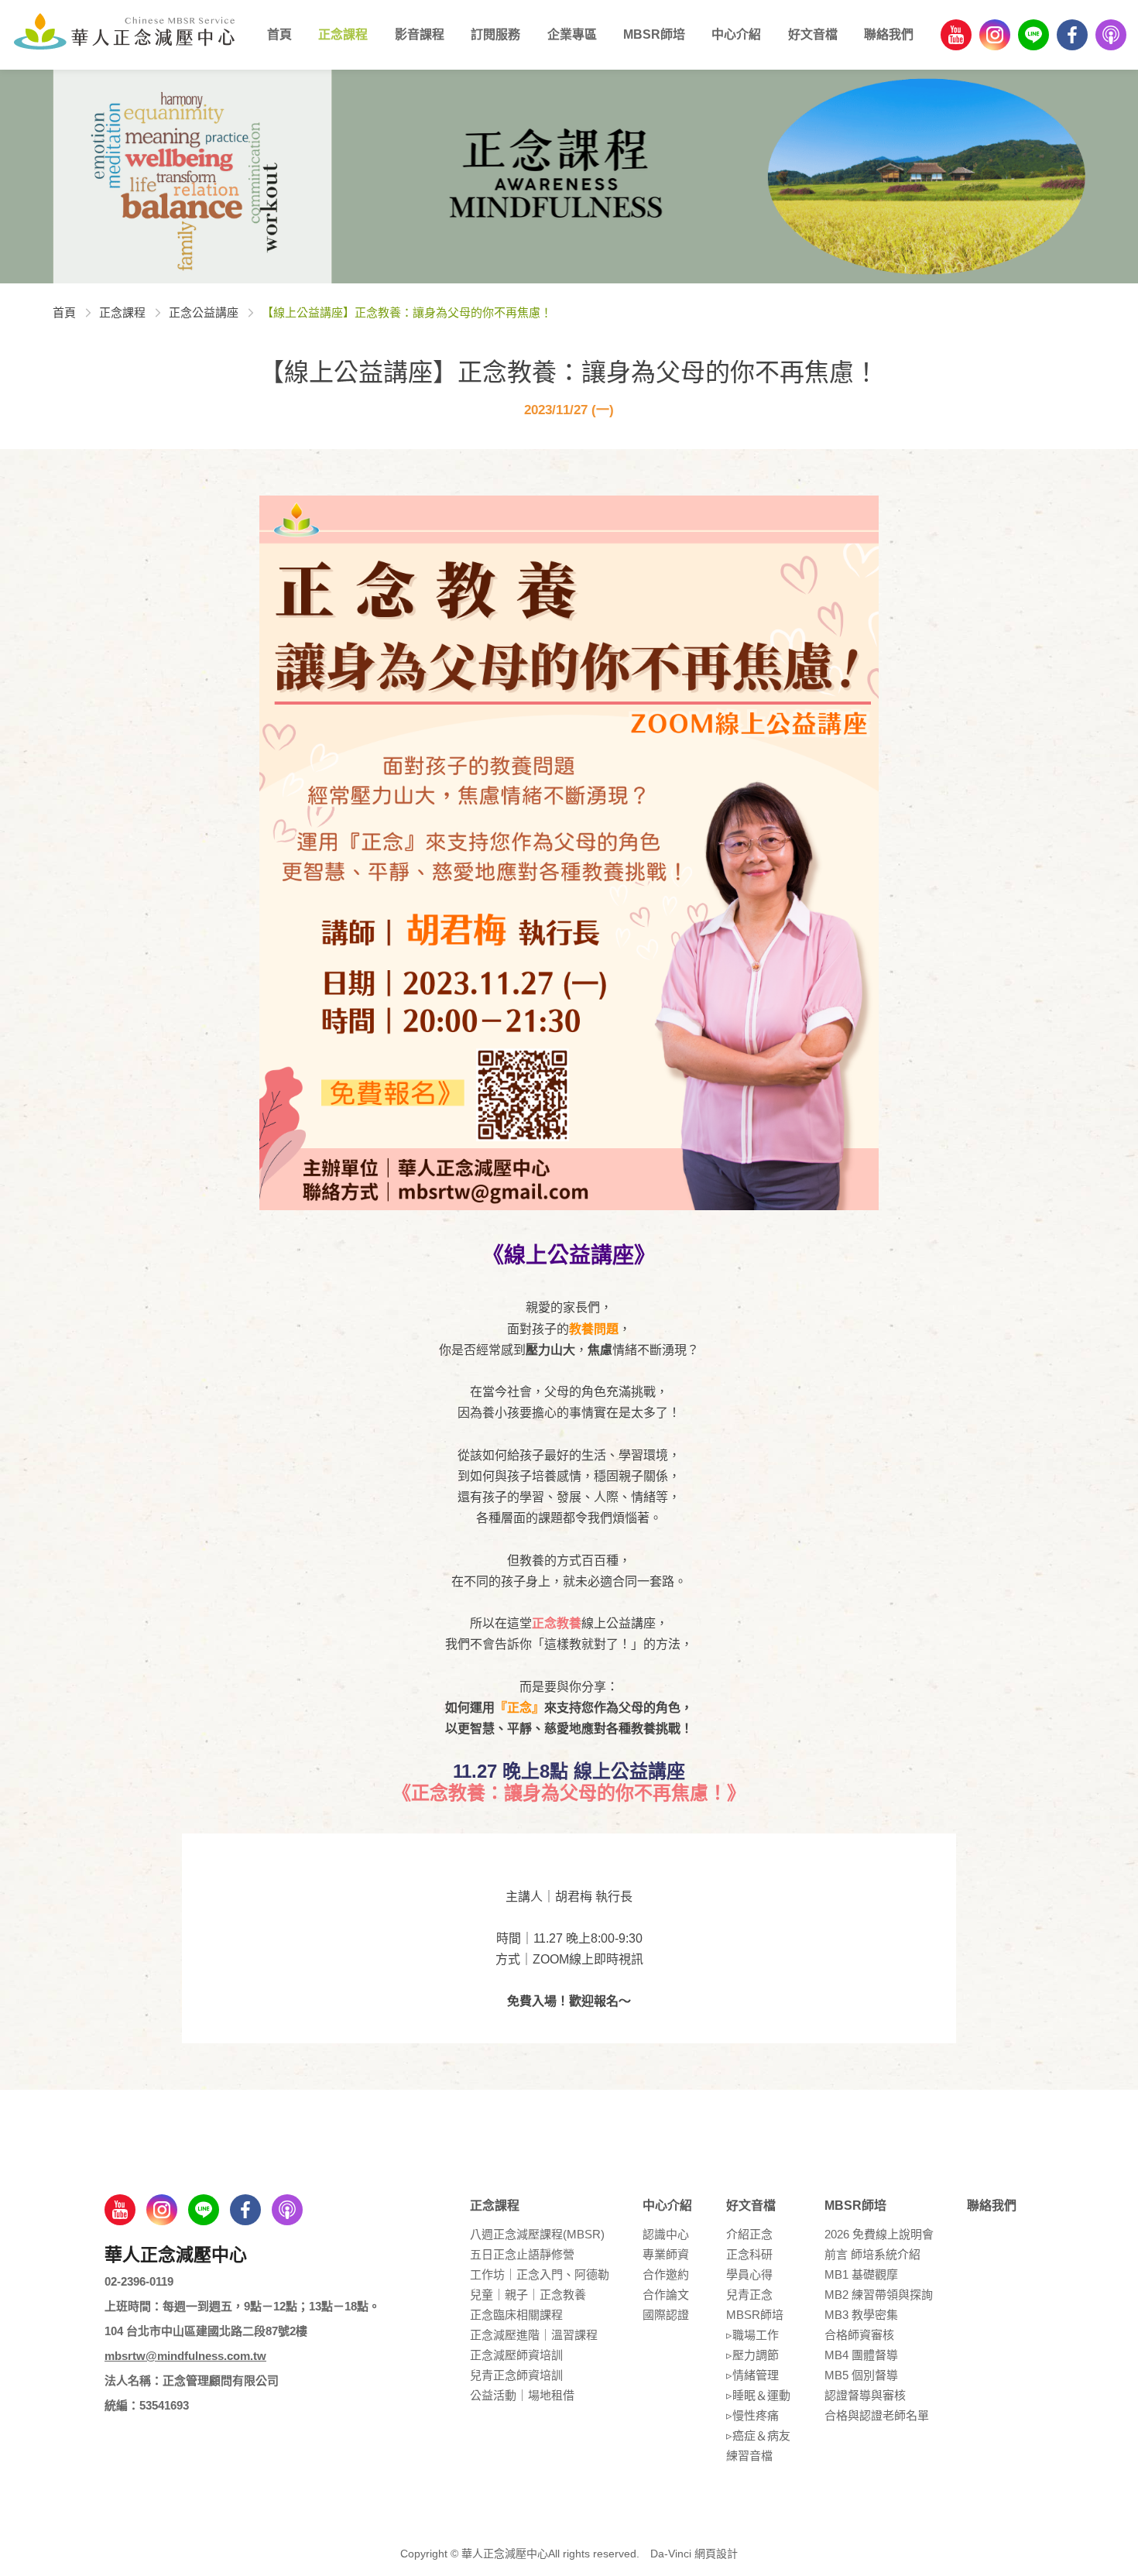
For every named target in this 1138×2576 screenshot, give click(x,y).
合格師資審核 (859, 2335)
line (1033, 35)
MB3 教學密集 (861, 2315)
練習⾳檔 (749, 2456)
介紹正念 (749, 2234)
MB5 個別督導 (861, 2375)
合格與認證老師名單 (877, 2415)
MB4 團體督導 (861, 2355)
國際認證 (666, 2315)
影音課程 (420, 34)
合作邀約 (666, 2274)
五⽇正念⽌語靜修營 (522, 2254)
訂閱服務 (495, 34)
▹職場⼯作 (752, 2335)
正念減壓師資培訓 (516, 2355)
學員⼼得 (749, 2274)
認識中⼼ (666, 2234)
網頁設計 (716, 2554)
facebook (1072, 35)
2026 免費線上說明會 (879, 2234)
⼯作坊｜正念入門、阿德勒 (540, 2274)
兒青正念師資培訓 (516, 2375)
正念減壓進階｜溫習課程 (534, 2335)
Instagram (995, 35)
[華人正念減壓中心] (124, 31)
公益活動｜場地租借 (522, 2395)
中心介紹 (736, 34)
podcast (1111, 35)
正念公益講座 (204, 312)
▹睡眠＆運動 (758, 2395)
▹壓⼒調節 (752, 2355)
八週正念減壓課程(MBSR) (537, 2234)
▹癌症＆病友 (758, 2435)
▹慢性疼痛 (752, 2415)
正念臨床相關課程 (516, 2315)
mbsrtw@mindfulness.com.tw (185, 2356)
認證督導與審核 (865, 2395)
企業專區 (572, 34)
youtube (956, 35)
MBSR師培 (654, 34)
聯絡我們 (889, 34)
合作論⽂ (666, 2295)
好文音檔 (813, 34)
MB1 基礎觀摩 (861, 2274)
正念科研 (749, 2254)
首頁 (279, 34)
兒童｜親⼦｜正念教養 (528, 2295)
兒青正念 (749, 2295)
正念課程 (343, 34)
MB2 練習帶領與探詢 (879, 2295)
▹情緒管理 (752, 2375)
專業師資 (666, 2254)
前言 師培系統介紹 (872, 2254)
